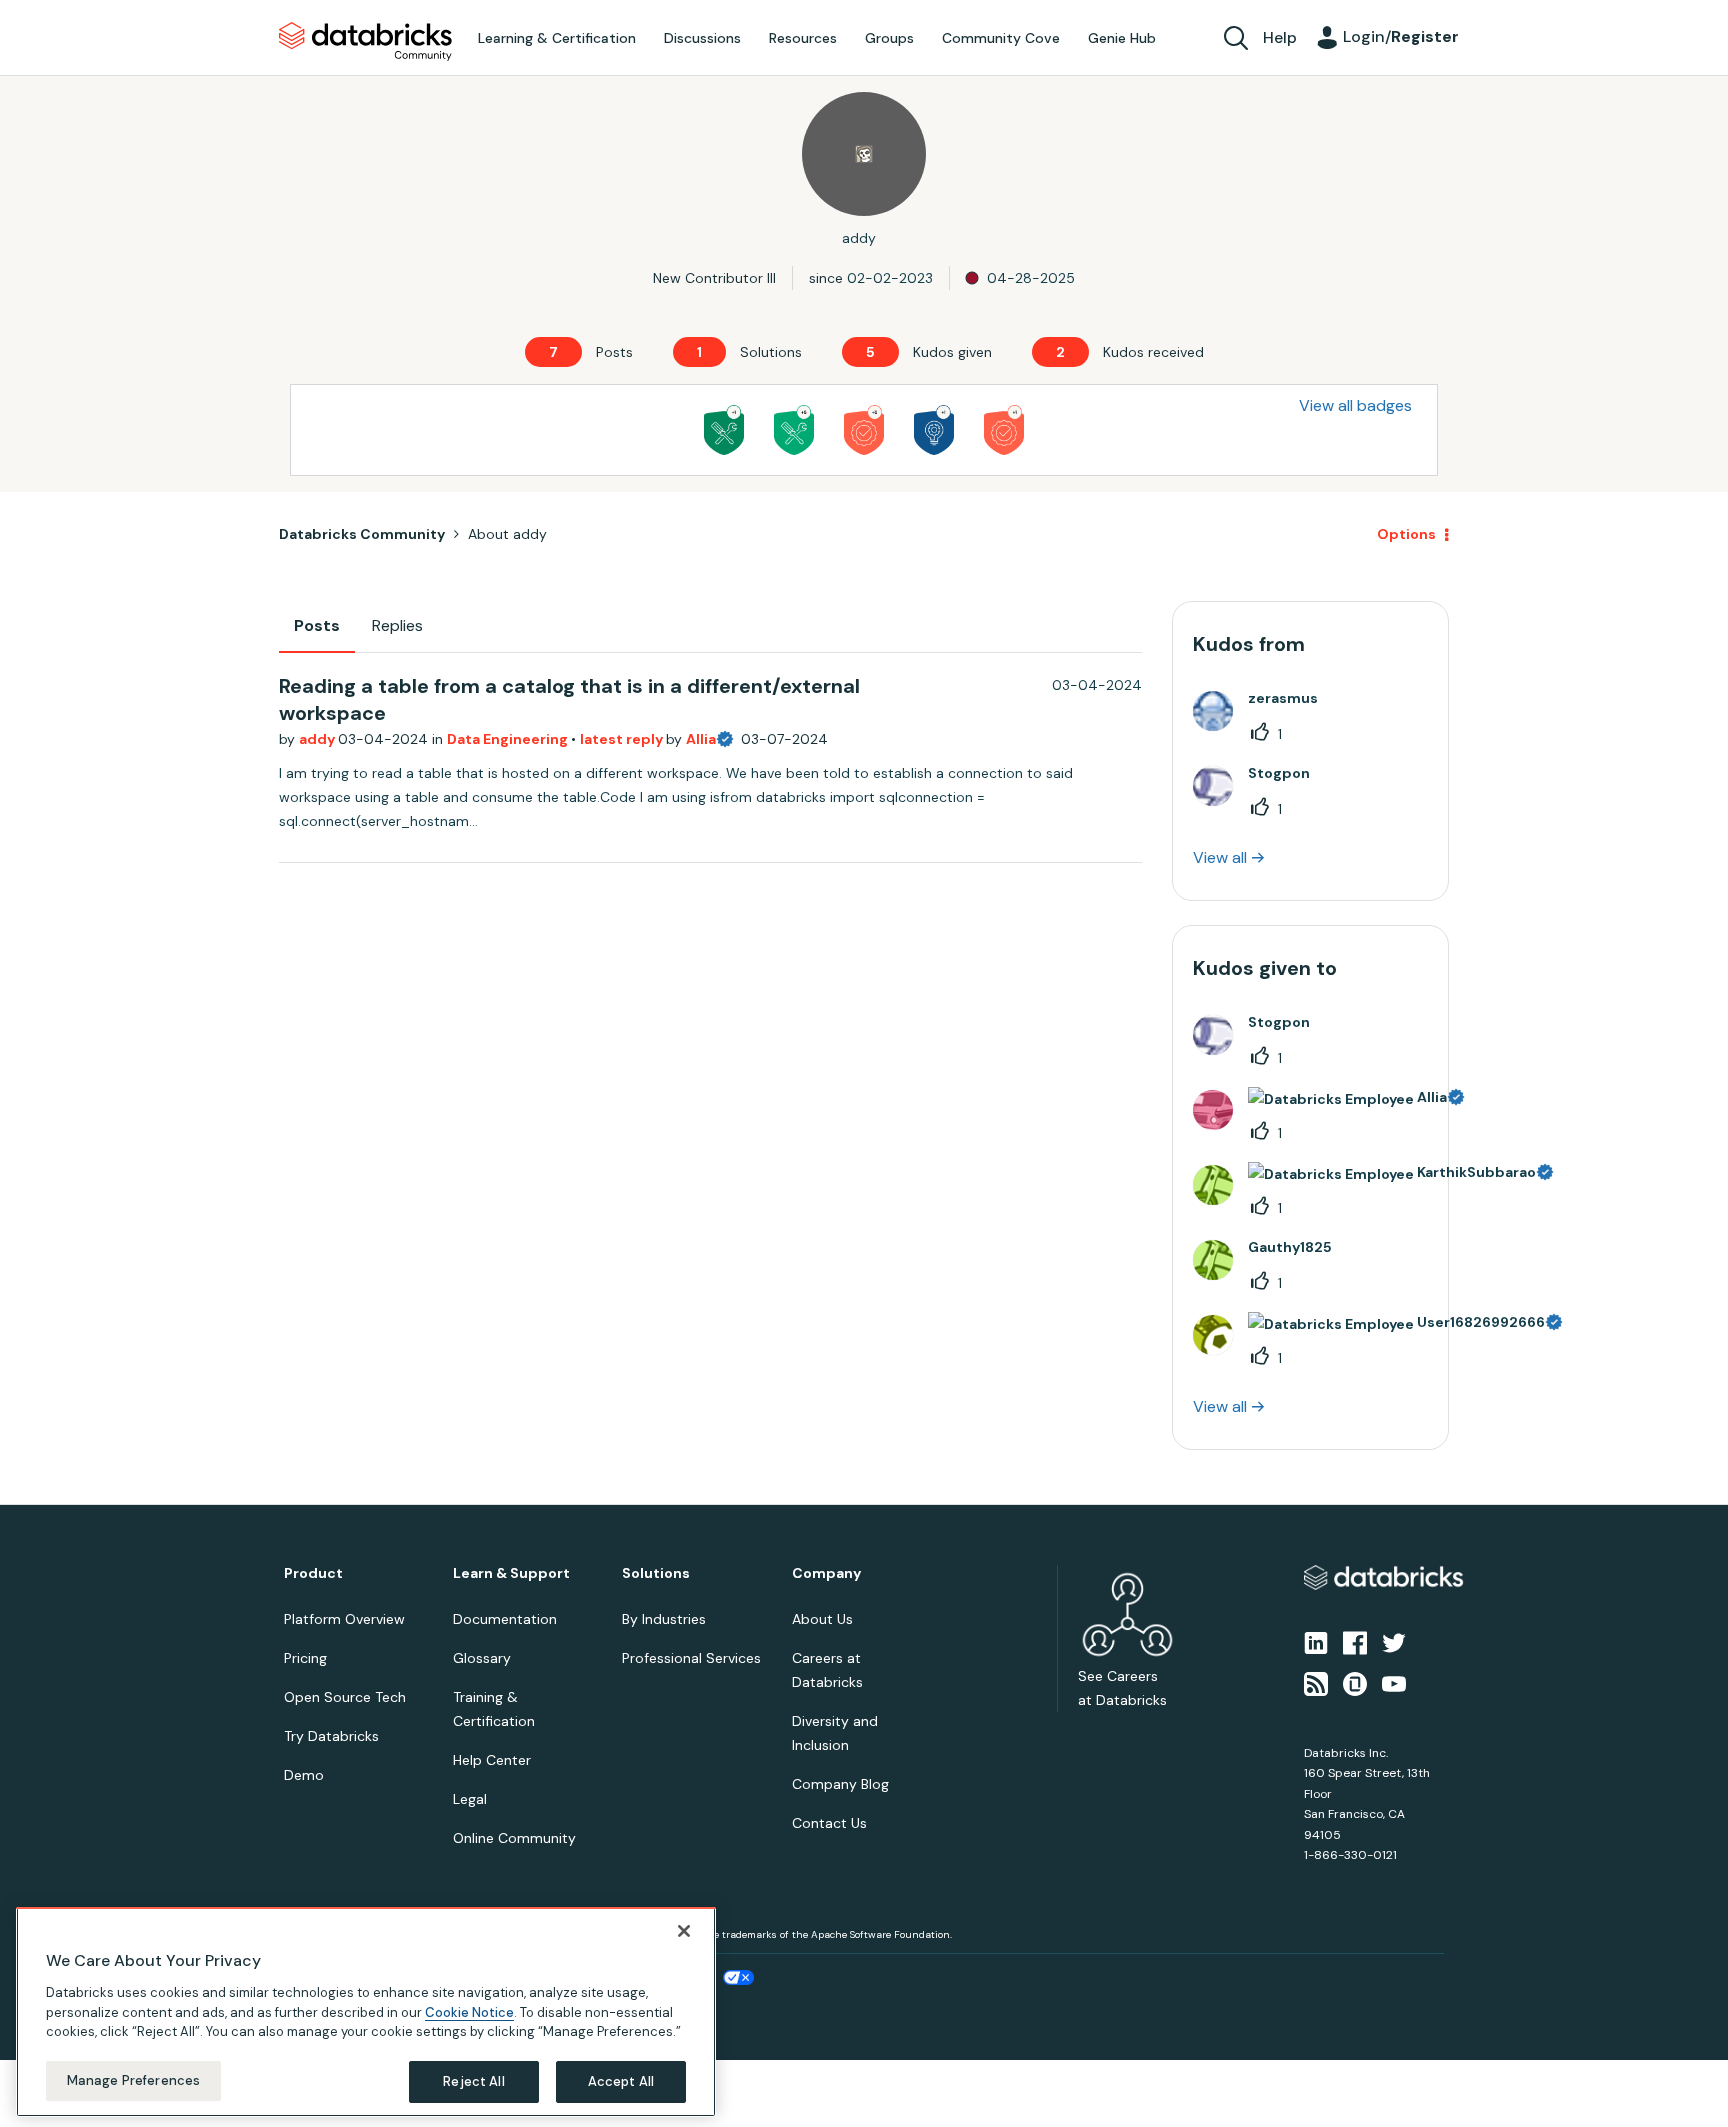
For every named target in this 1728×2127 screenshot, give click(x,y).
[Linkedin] (1316, 1642)
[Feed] (1316, 1682)
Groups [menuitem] (889, 38)
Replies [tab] (397, 625)
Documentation (505, 1619)
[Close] (684, 1931)
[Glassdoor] (1355, 1682)
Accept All (621, 2081)
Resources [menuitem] (803, 38)
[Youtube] (1394, 1682)
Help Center (492, 1760)
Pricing (305, 1658)
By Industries (664, 1619)
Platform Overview (344, 1619)
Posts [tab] (317, 625)
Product (313, 1573)
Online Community (514, 1838)
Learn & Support (511, 1573)
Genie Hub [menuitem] (1122, 38)
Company (826, 1573)
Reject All (473, 2081)
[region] (366, 2012)
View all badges (1355, 405)
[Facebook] (1355, 1642)
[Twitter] (1394, 1642)
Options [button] (1406, 534)
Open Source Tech (345, 1697)
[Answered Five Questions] (794, 430)
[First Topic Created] (934, 430)
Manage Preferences (133, 2080)
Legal (470, 1799)
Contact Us (829, 1823)
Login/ (1401, 36)
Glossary (482, 1658)
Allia (701, 739)
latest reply (623, 739)
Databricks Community (365, 42)
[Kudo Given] (1004, 430)
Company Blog (840, 1784)
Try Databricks (331, 1736)
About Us (822, 1619)
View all (1220, 857)
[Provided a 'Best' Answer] (724, 430)
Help (1280, 37)
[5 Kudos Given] (864, 430)
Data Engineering (509, 739)
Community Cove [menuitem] (1001, 38)
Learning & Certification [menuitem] (557, 38)
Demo (304, 1775)
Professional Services (691, 1658)
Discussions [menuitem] (702, 38)
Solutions (656, 1573)
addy (318, 739)
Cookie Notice (469, 2011)
